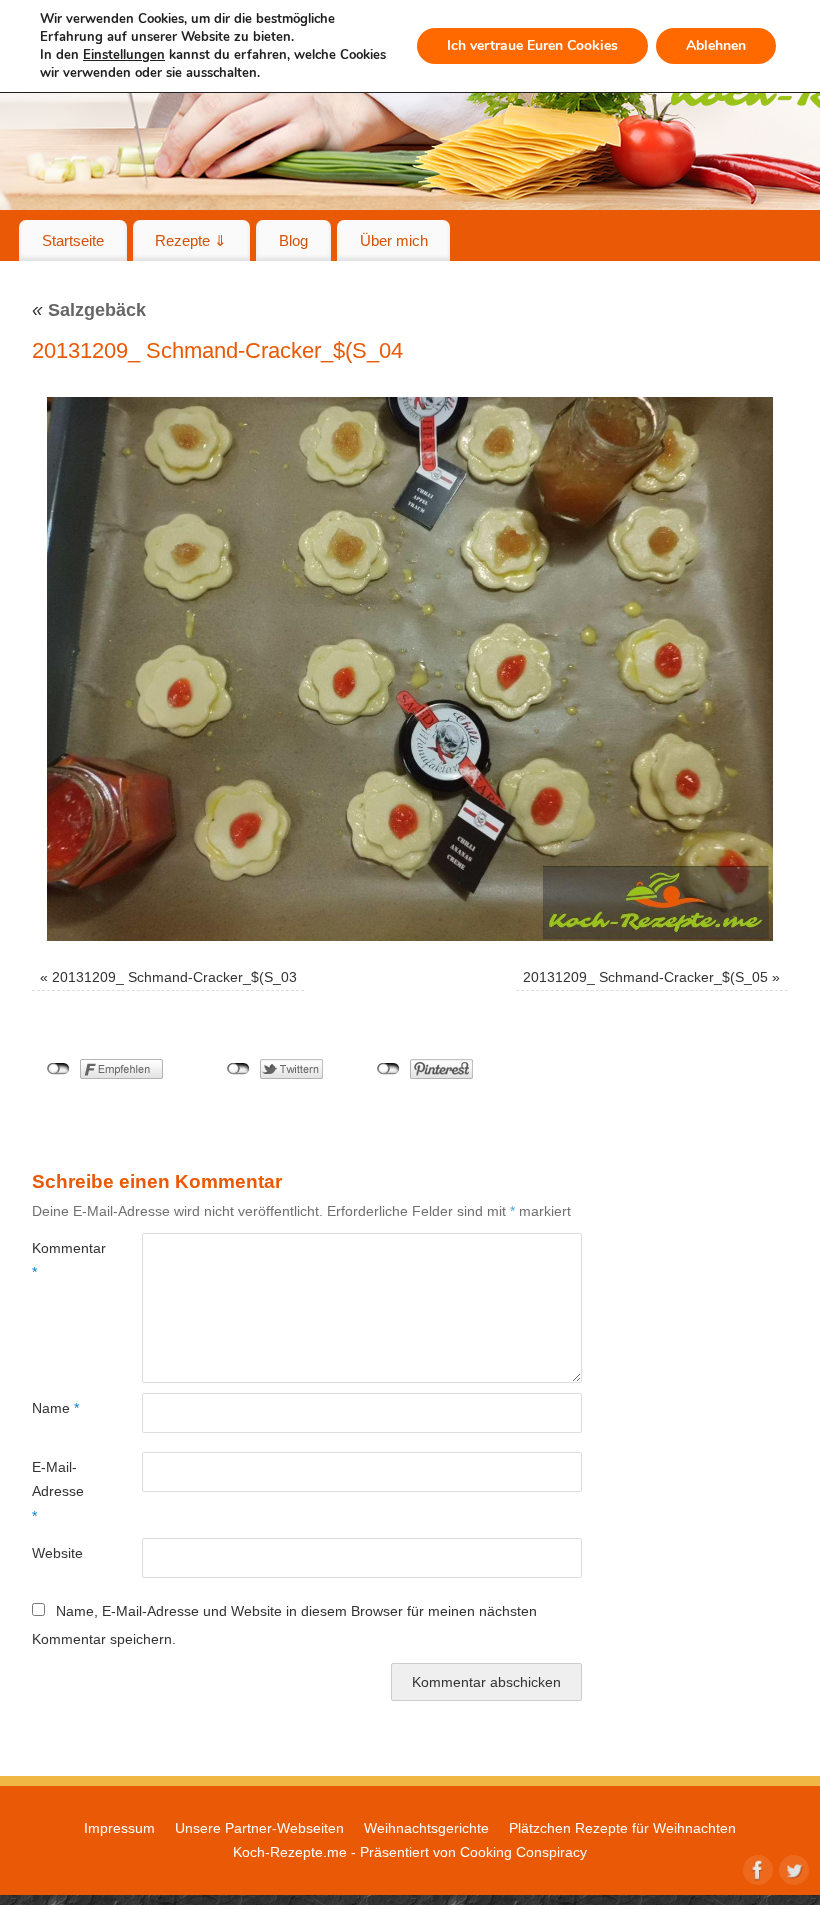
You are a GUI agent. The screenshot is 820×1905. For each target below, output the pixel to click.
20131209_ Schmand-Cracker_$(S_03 (174, 977)
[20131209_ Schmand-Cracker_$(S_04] (410, 669)
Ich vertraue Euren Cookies (532, 45)
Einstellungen (124, 55)
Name (55, 1408)
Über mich (394, 240)
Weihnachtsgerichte (426, 1828)
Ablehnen (716, 45)
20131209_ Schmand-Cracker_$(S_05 (645, 977)
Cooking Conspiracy (523, 1852)
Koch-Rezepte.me (290, 1852)
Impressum (119, 1828)
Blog (293, 240)
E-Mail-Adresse (58, 1491)
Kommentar (59, 1260)
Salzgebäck (89, 310)
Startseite (73, 240)
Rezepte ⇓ (191, 240)
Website (57, 1553)
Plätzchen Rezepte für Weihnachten (622, 1828)
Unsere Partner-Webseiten (259, 1828)
